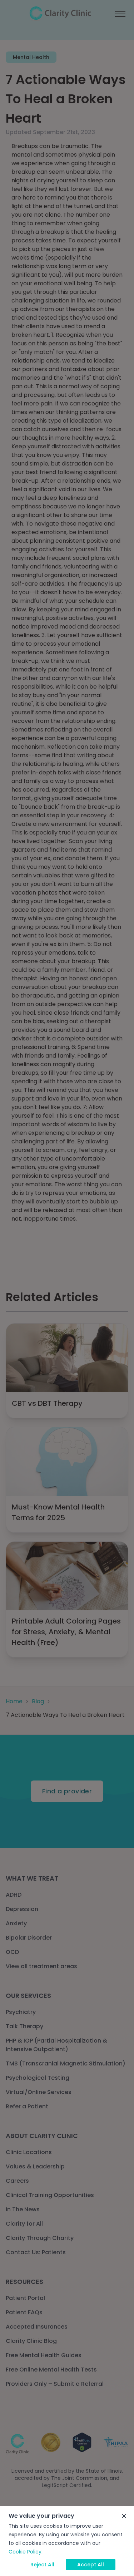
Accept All (91, 2565)
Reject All (42, 2565)
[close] (124, 2516)
